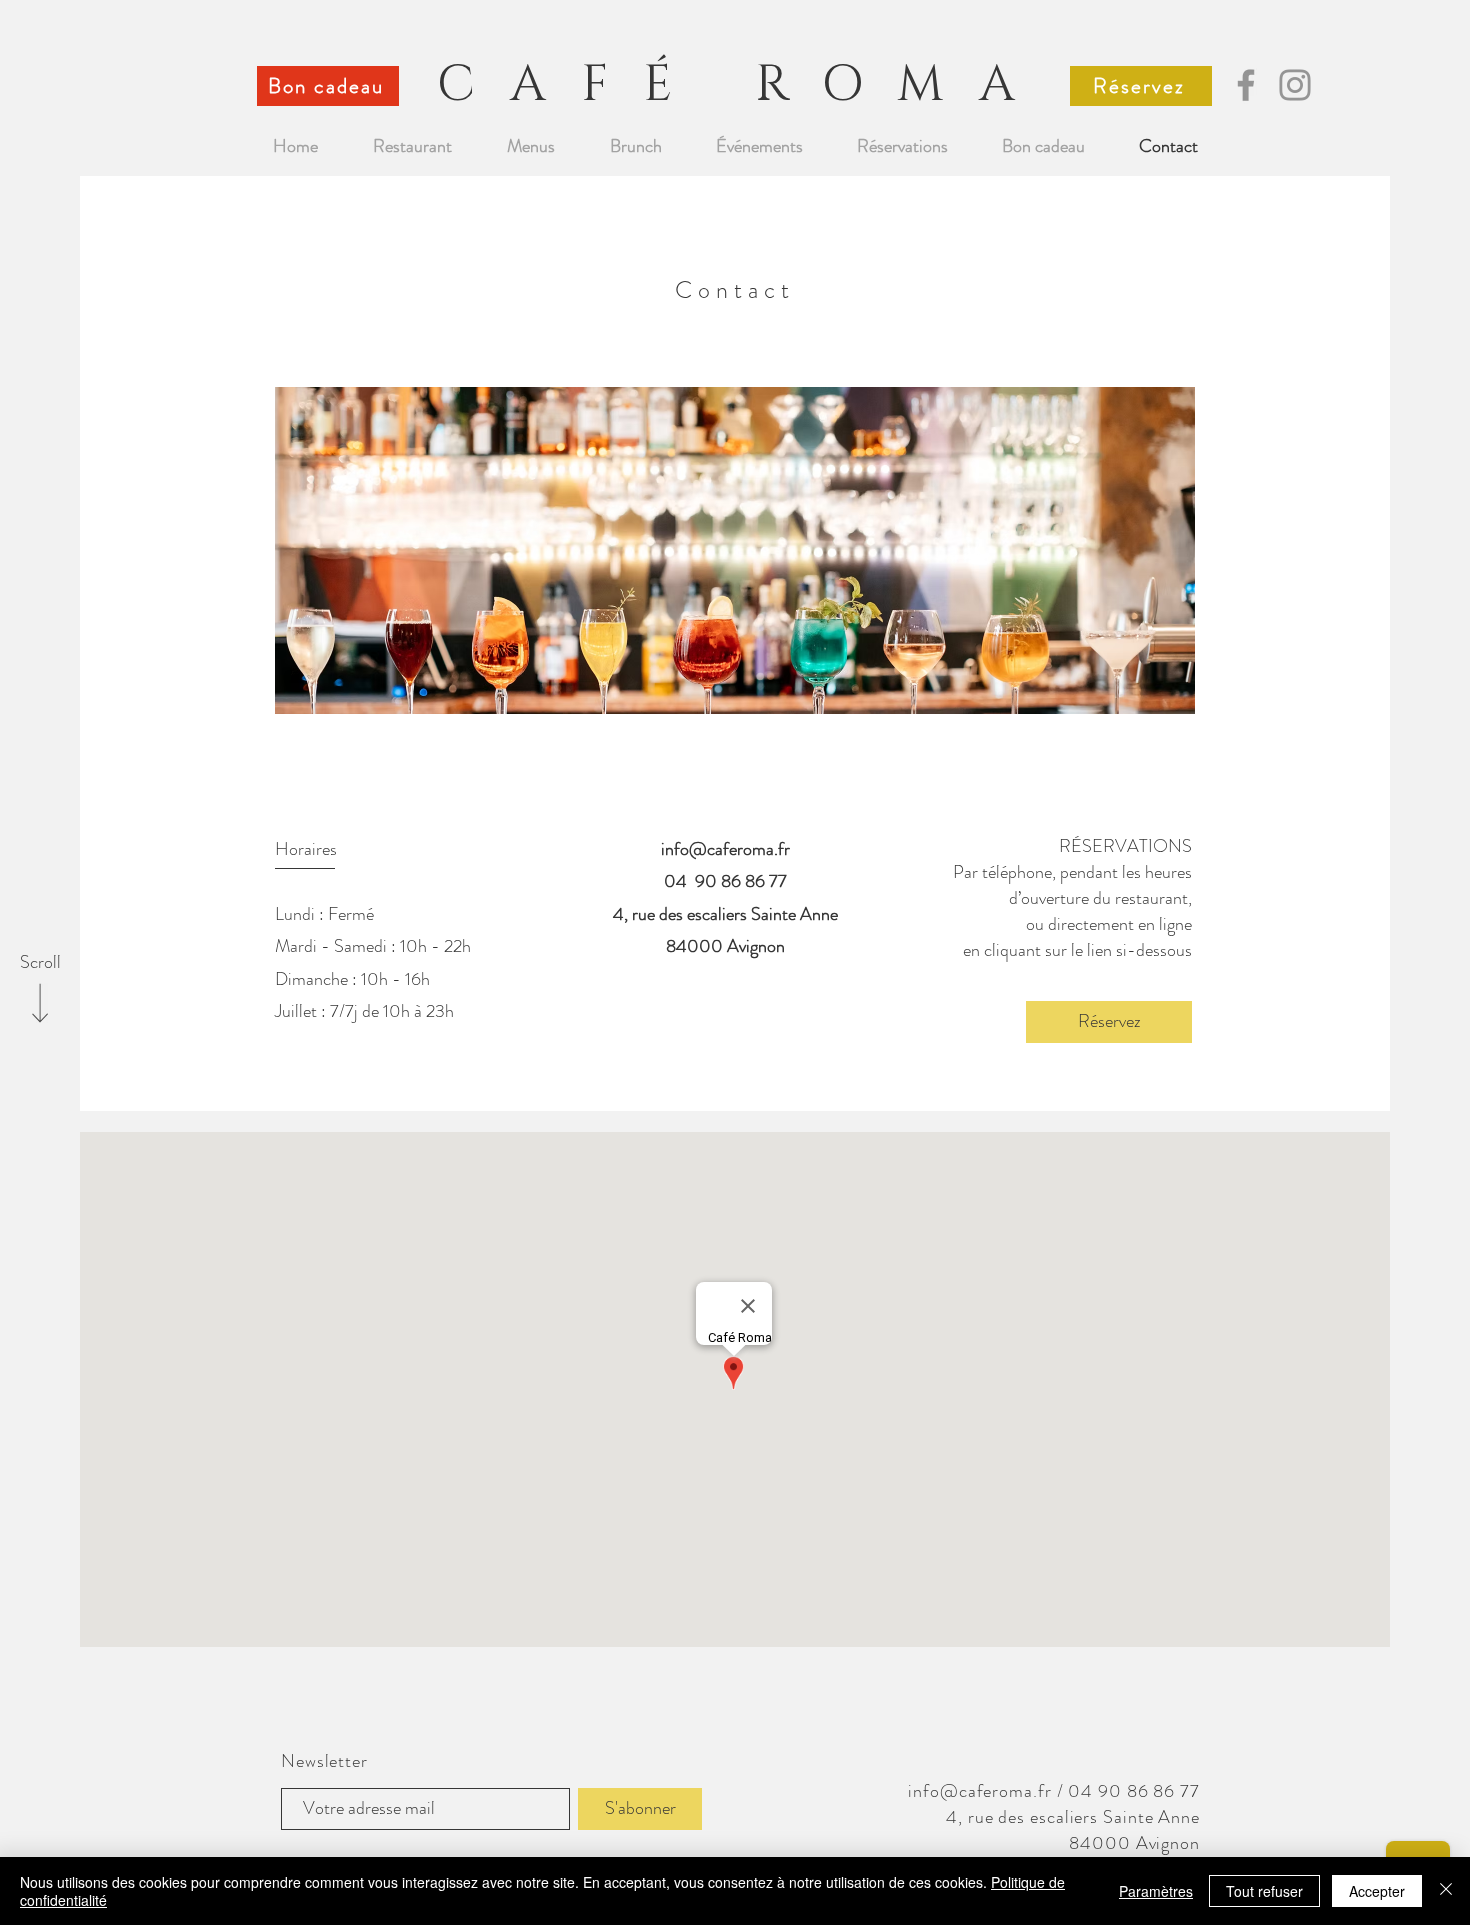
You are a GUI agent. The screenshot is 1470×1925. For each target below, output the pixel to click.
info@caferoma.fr (725, 849)
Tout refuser (1264, 1891)
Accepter (1377, 1891)
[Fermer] (1446, 1891)
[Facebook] (1246, 85)
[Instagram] (1295, 85)
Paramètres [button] (1156, 1891)
